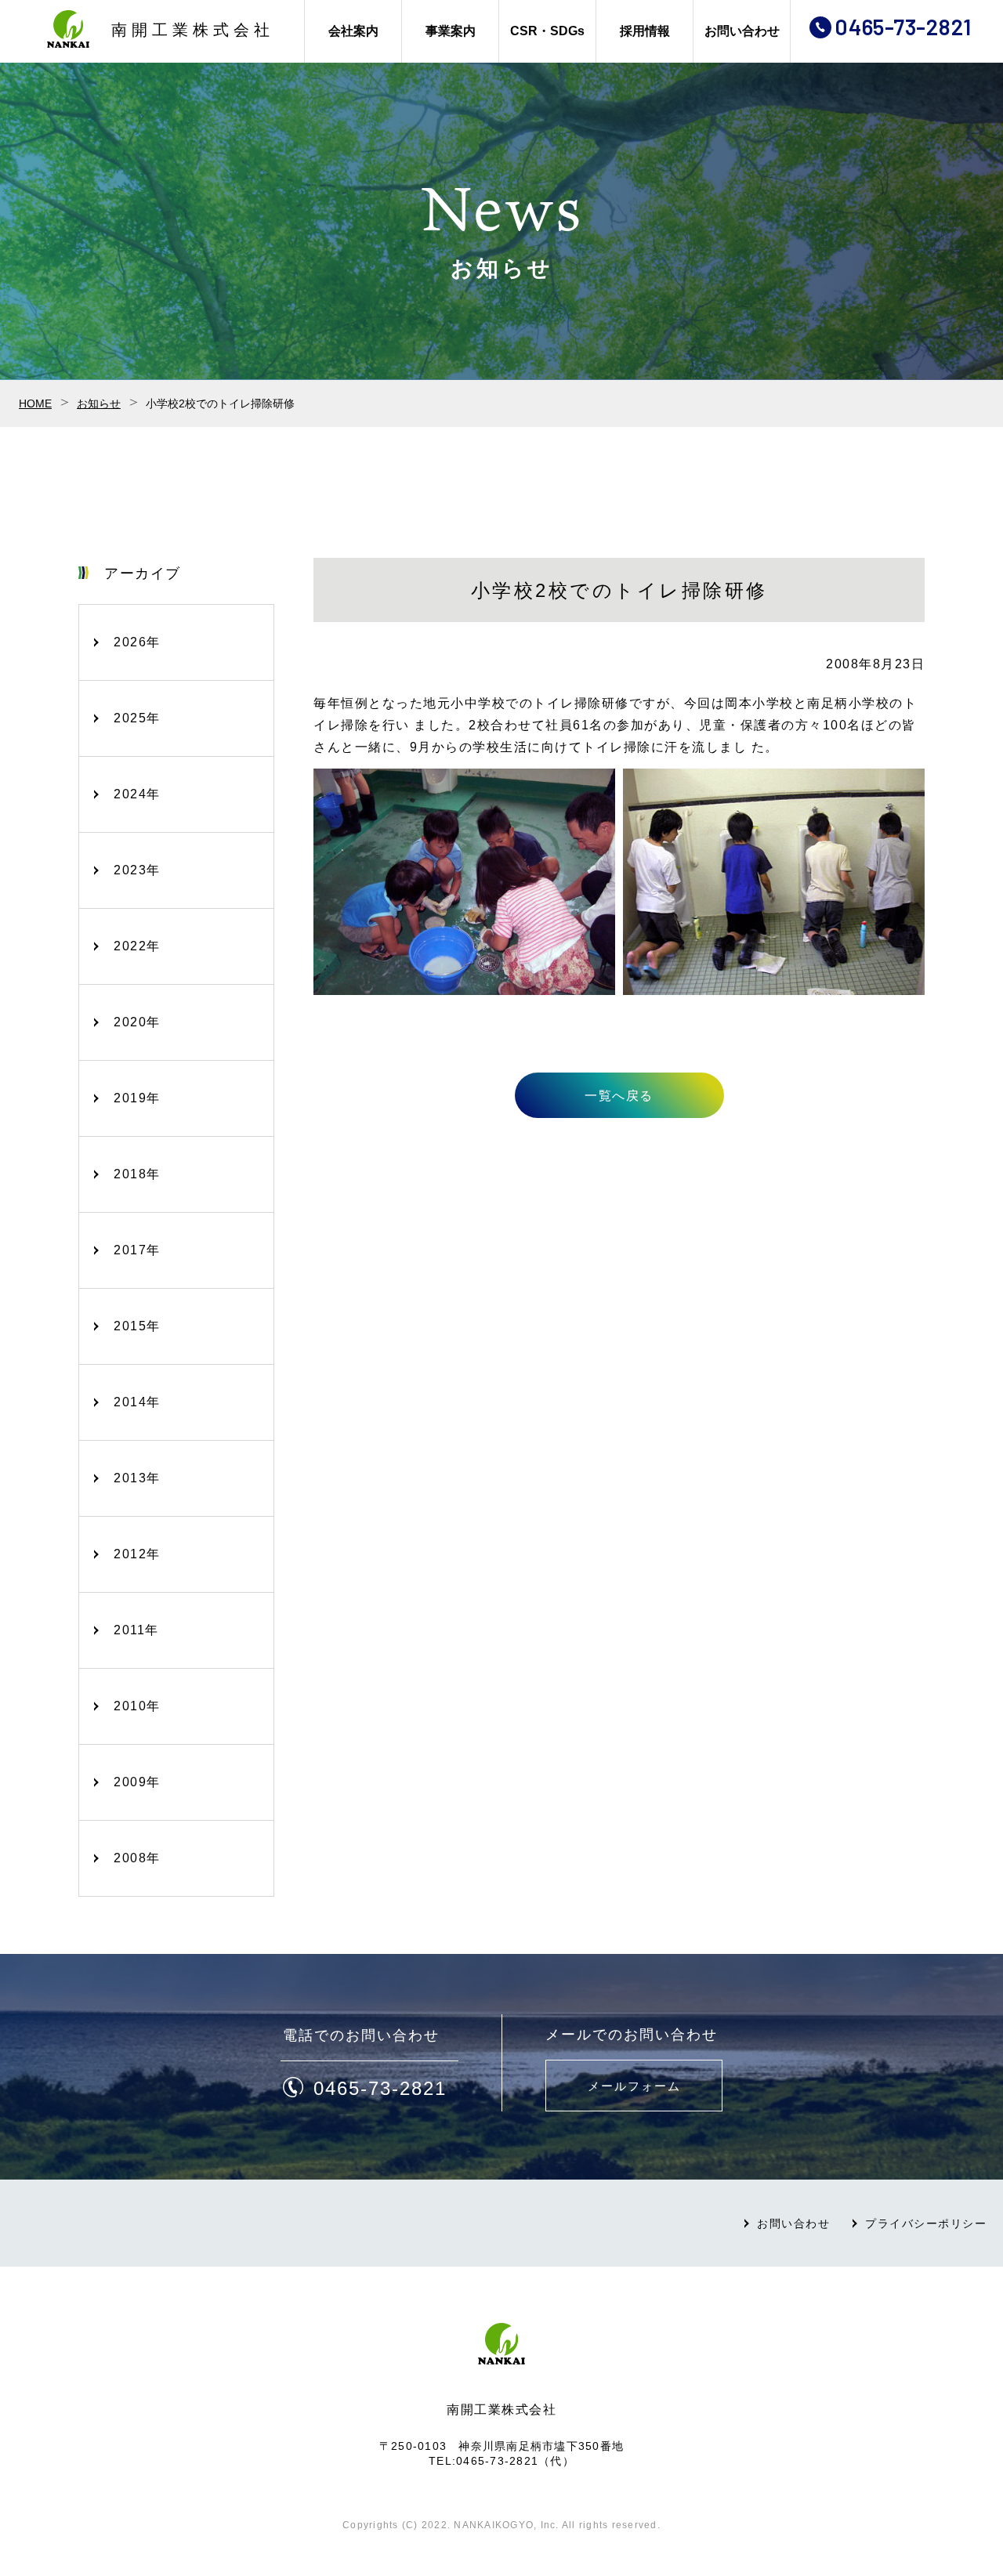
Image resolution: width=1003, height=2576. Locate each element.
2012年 (137, 1554)
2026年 (137, 642)
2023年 (137, 870)
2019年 (137, 1098)
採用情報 (645, 31)
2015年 (137, 1326)
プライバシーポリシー (926, 2223)
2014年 (137, 1402)
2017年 (137, 1250)
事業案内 (451, 31)
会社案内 (353, 31)
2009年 (137, 1782)
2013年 (137, 1478)
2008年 (137, 1858)
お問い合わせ (742, 31)
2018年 (137, 1174)
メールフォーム (634, 2086)
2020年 (137, 1022)
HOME (35, 403)
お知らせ (99, 403)
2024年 (137, 794)
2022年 (137, 946)
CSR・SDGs (547, 31)
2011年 (136, 1630)
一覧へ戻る (619, 1096)
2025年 (137, 718)
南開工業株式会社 (193, 30)
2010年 (137, 1706)
